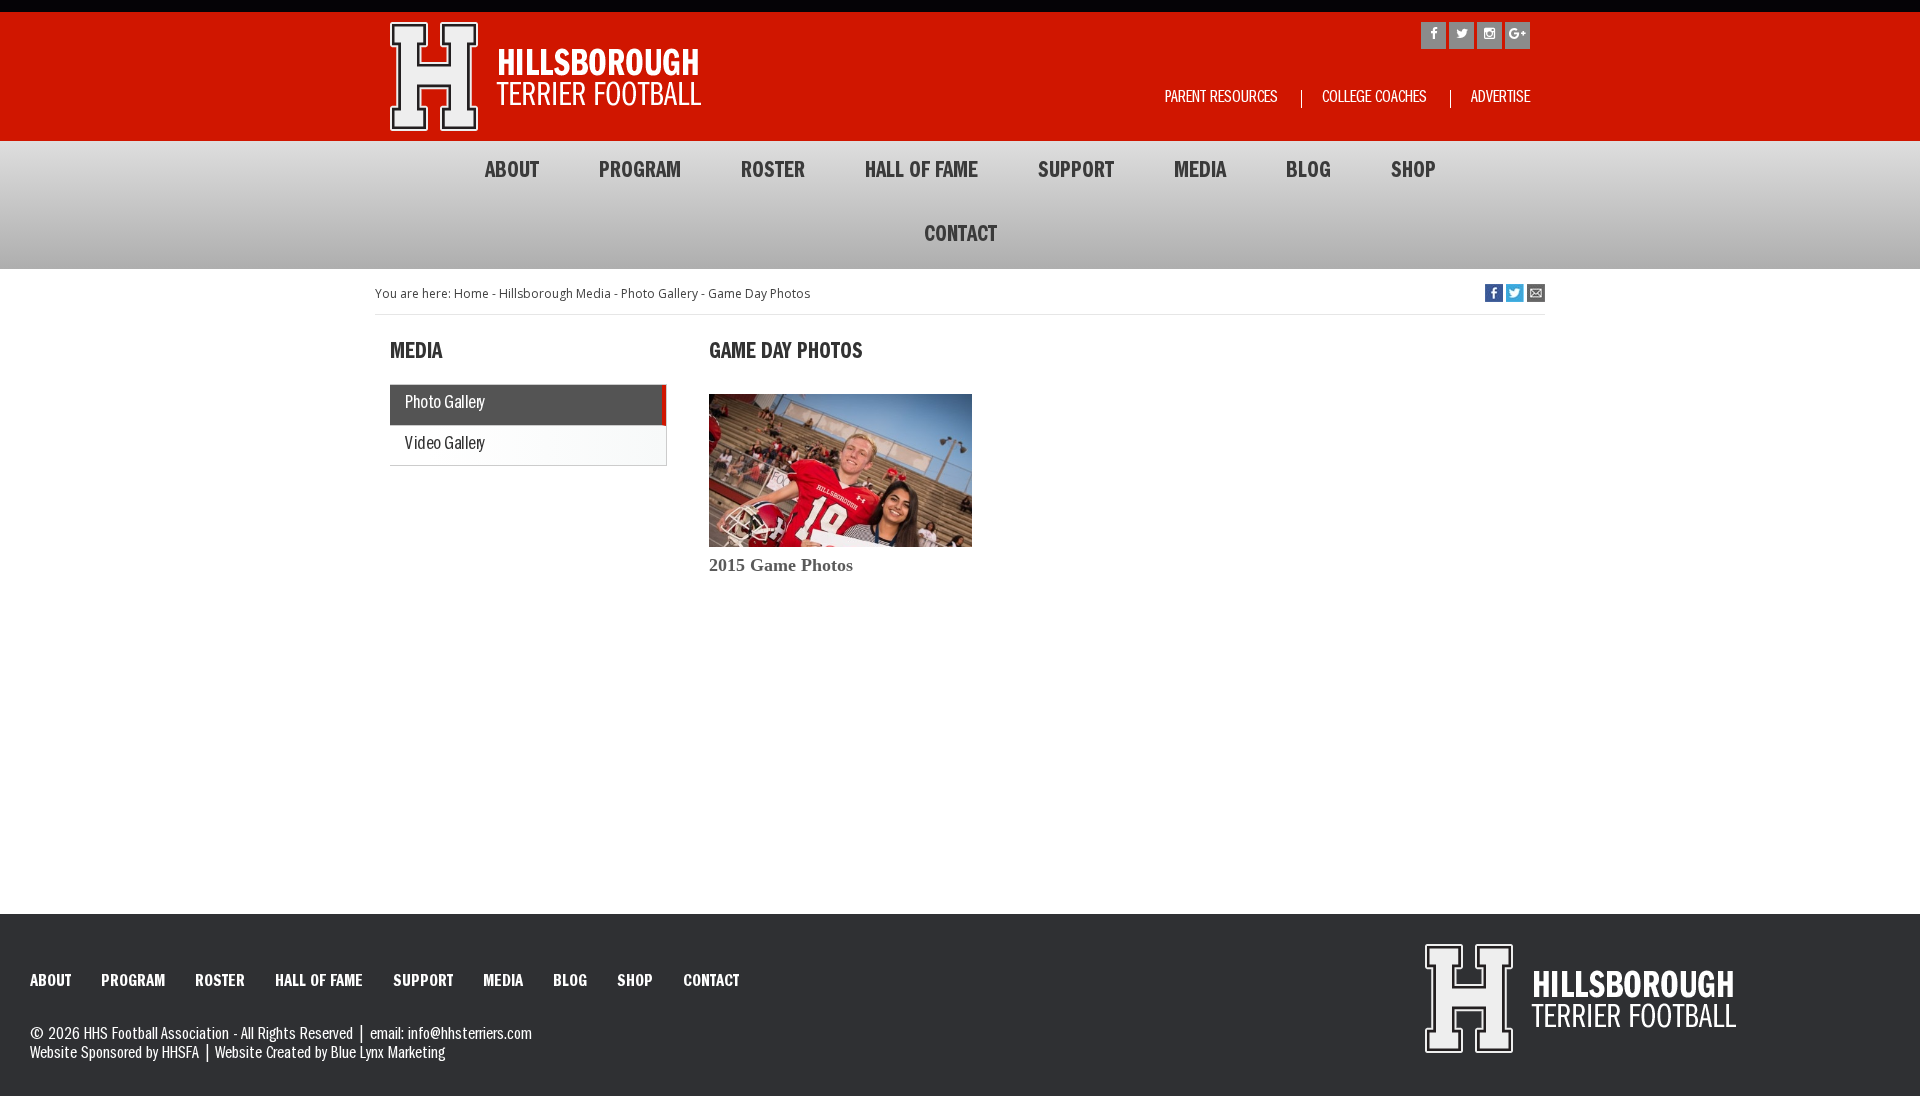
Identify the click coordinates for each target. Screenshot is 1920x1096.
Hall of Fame (921, 173)
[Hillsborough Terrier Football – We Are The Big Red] (545, 76)
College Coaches (1374, 99)
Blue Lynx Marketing (388, 1055)
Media (1200, 173)
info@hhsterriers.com (470, 1036)
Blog (1308, 173)
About (512, 173)
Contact (960, 237)
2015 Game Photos (781, 565)
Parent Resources (1221, 99)
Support (1076, 173)
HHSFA (180, 1055)
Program (640, 173)
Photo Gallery (445, 404)
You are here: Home (432, 293)
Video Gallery (445, 445)
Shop (1413, 173)
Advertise (1500, 99)
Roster (773, 173)
